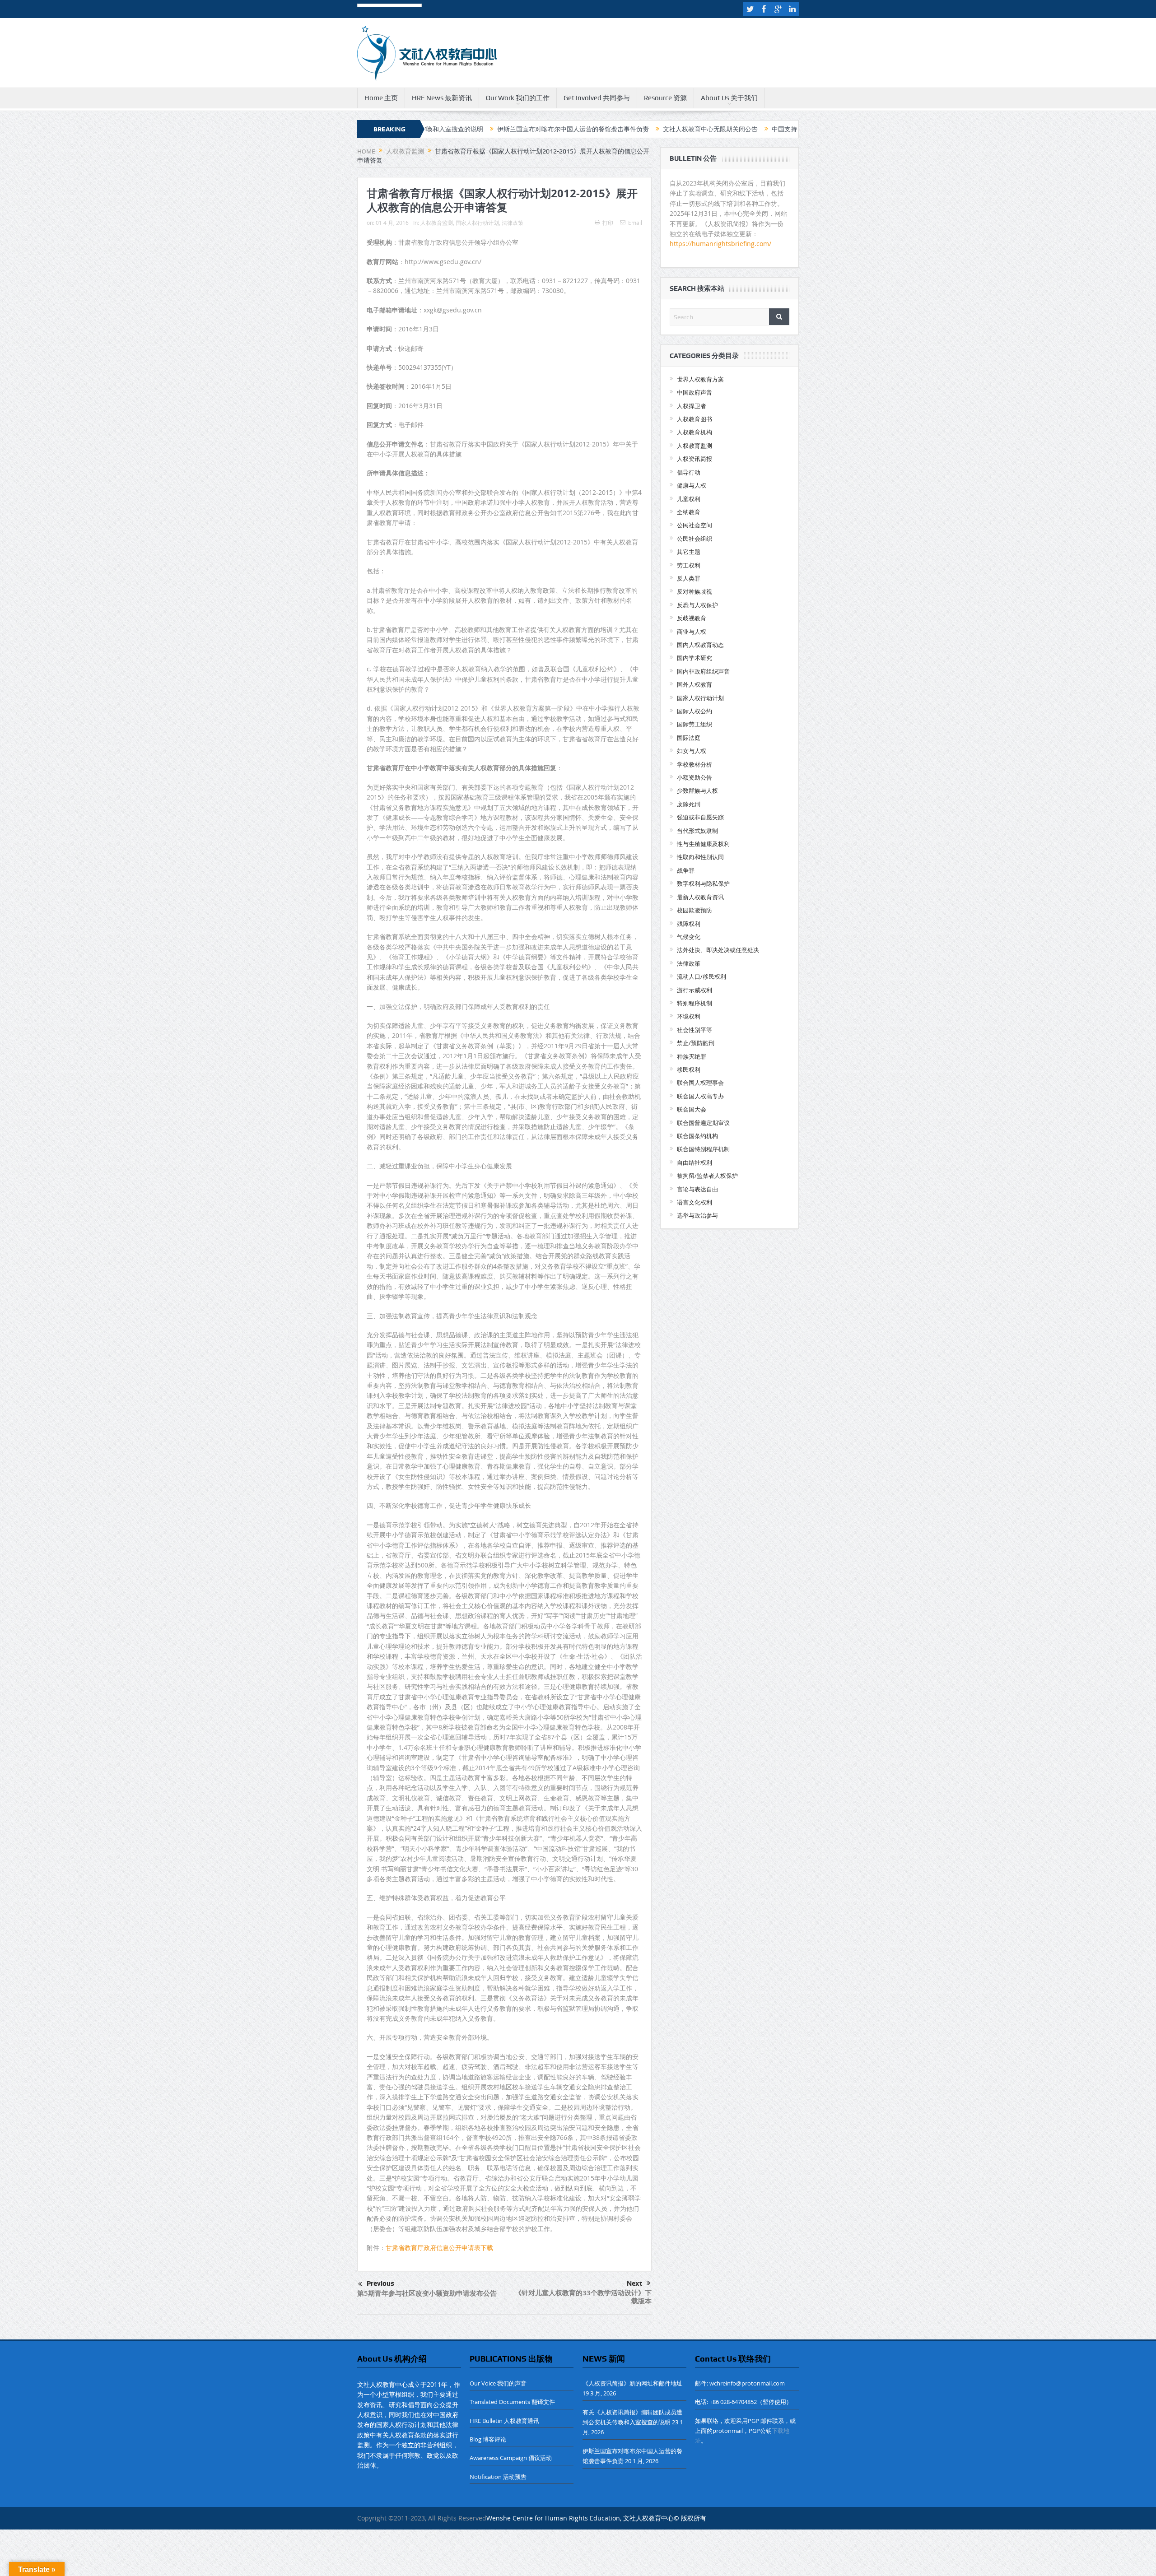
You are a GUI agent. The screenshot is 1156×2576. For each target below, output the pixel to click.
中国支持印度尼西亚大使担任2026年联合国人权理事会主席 (714, 129)
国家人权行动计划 (477, 223)
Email (635, 223)
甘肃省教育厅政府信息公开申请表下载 (439, 2248)
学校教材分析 (695, 764)
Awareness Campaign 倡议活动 (511, 2458)
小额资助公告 (695, 777)
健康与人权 (692, 485)
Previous (380, 2283)
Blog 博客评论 (488, 2439)
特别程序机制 (695, 1003)
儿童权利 (689, 499)
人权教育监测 (437, 223)
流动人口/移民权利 (702, 976)
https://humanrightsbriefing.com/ (721, 244)
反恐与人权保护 (697, 605)
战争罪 (686, 870)
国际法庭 (689, 738)
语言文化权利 (695, 1202)
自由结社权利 (695, 1162)
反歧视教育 (692, 618)
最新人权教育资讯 (700, 897)
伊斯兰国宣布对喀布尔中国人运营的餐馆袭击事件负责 (433, 129)
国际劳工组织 (695, 724)
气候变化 (689, 937)
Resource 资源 (665, 98)
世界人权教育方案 (700, 379)
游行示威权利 (695, 990)
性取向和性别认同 (700, 857)
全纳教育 (689, 512)
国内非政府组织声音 (703, 671)
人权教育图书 (695, 419)
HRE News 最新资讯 (442, 98)
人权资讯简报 (695, 459)
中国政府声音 (695, 392)
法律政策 (513, 223)
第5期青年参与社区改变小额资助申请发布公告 (427, 2293)
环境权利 (689, 1016)
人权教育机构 (695, 432)
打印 (608, 223)
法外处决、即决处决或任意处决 (718, 950)
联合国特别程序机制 (703, 1149)
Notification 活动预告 (498, 2477)
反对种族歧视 (695, 591)
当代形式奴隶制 (697, 831)
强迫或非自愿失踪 (700, 817)
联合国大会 (692, 1109)
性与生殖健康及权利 (703, 844)
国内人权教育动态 (700, 645)
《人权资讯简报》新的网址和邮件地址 (632, 2383)
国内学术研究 (695, 658)
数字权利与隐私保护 (703, 883)
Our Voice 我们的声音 (498, 2383)
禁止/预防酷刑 (696, 1043)
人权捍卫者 (692, 406)
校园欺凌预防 (695, 910)
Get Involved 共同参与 (597, 98)
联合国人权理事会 (700, 1083)
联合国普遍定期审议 (703, 1123)
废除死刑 (689, 804)
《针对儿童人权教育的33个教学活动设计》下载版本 (583, 2297)
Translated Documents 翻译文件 (512, 2402)
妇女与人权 (692, 751)
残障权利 (689, 924)
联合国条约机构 (697, 1136)
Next (634, 2283)
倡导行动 (689, 472)
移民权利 (689, 1069)
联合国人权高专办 (700, 1096)
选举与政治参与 (697, 1215)
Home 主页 (381, 98)
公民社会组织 (695, 539)
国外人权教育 (695, 684)
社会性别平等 (695, 1030)
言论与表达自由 (697, 1189)
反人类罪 (689, 578)
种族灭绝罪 (692, 1056)
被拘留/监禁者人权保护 (707, 1176)
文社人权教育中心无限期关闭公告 (570, 129)
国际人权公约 (695, 711)
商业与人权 (692, 632)
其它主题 (689, 552)
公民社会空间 (695, 525)
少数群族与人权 (697, 790)
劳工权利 (689, 565)
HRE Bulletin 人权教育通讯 (504, 2421)
